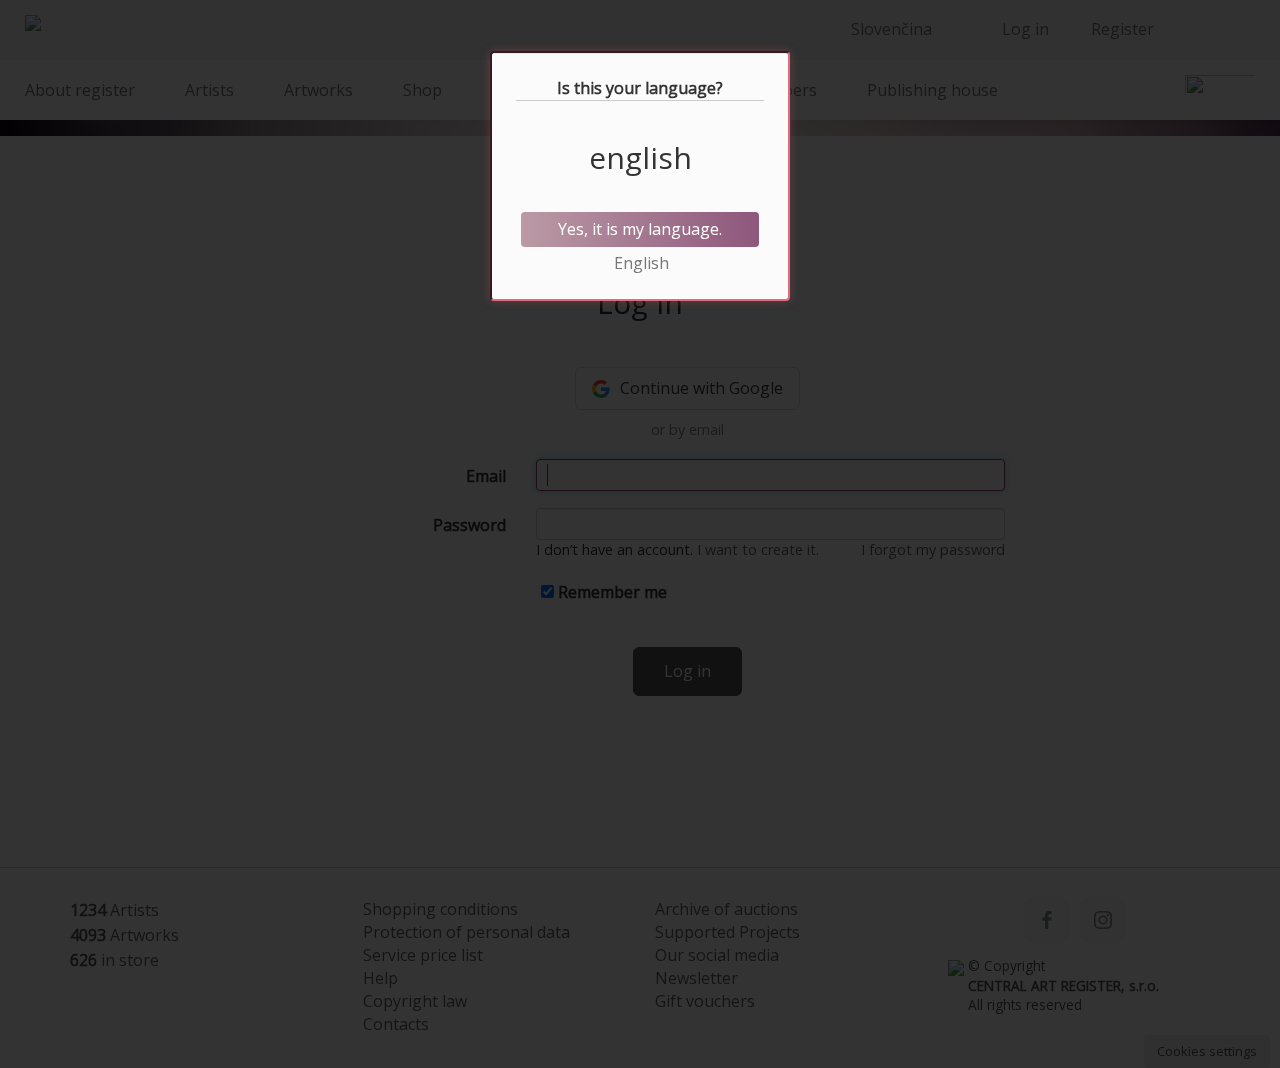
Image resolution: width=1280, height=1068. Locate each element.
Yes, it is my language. (640, 229)
